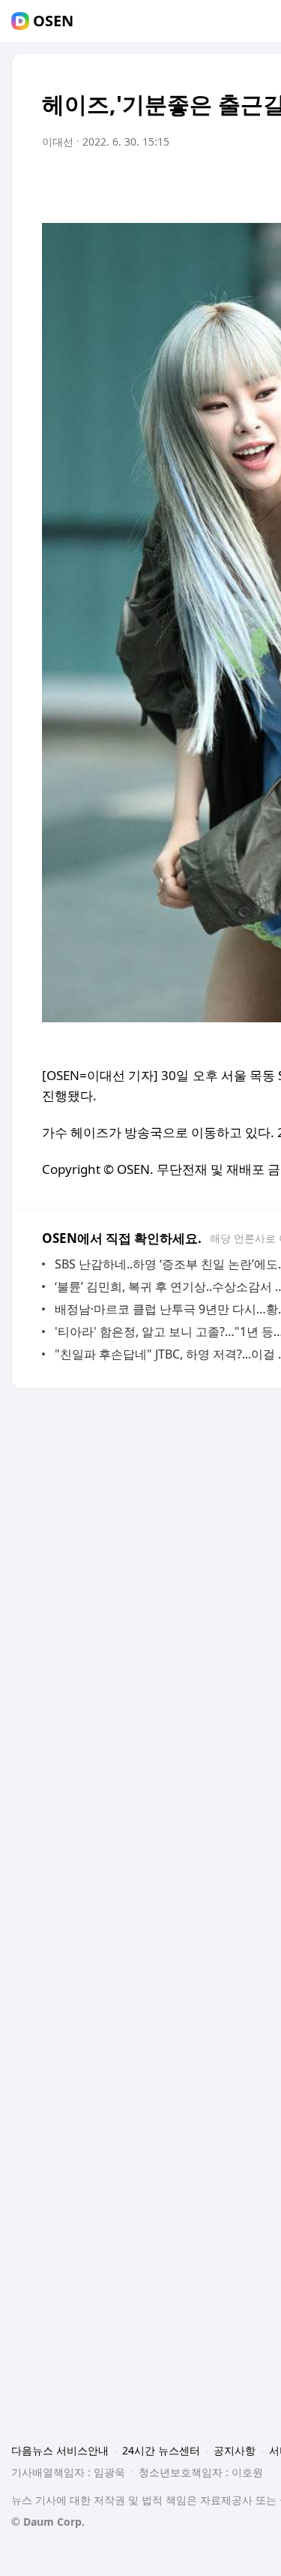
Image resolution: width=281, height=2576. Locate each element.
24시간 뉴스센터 (161, 2450)
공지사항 (235, 2450)
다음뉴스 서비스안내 (60, 2450)
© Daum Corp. (48, 2522)
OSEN (53, 21)
